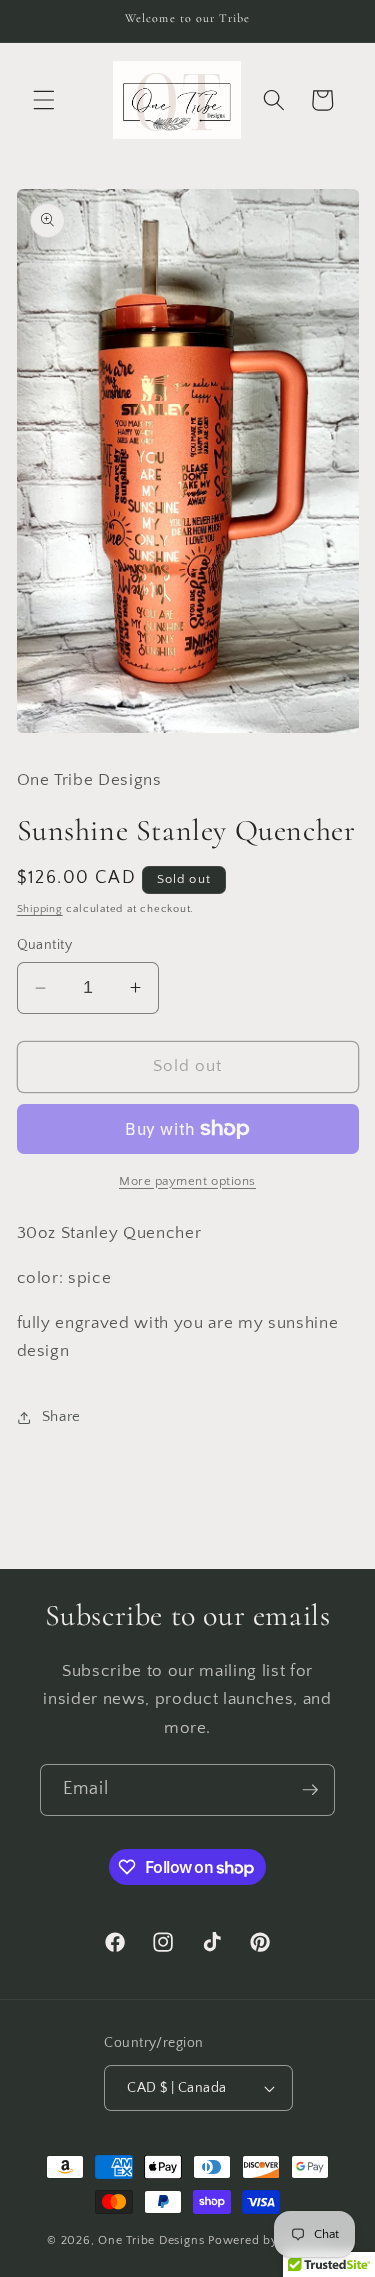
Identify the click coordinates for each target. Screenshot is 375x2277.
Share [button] (61, 1416)
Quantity (45, 945)
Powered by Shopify (268, 2240)
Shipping (40, 909)
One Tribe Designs (151, 2240)
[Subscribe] (310, 1790)
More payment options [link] (187, 1181)
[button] (44, 100)
